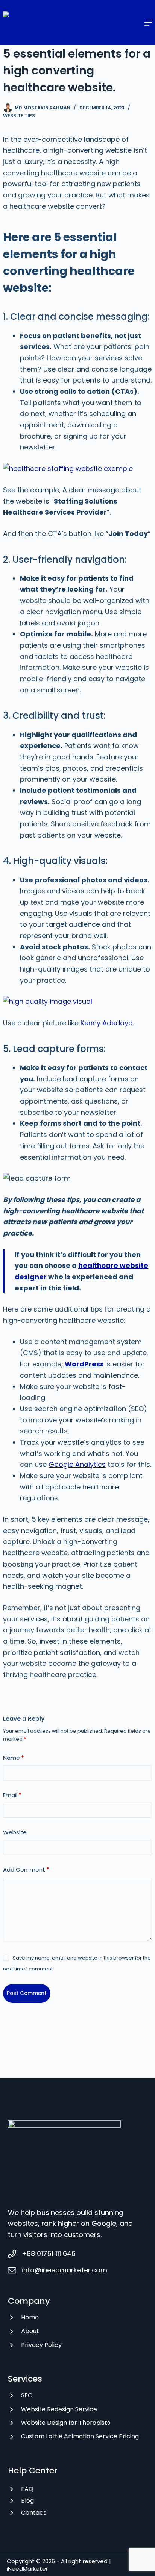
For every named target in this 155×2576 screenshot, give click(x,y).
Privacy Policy (41, 2345)
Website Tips (19, 116)
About (30, 2331)
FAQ (27, 2489)
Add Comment (26, 1869)
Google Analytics (77, 1464)
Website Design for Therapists (66, 2423)
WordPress (84, 1364)
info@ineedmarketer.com (65, 2270)
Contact (33, 2513)
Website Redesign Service (59, 2409)
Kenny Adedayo (107, 1023)
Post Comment (27, 1993)
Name (14, 1758)
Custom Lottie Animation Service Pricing (80, 2436)
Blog (27, 2501)
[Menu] (148, 23)
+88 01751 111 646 (49, 2253)
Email (12, 1795)
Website (15, 1832)
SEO (27, 2395)
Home (30, 2317)
